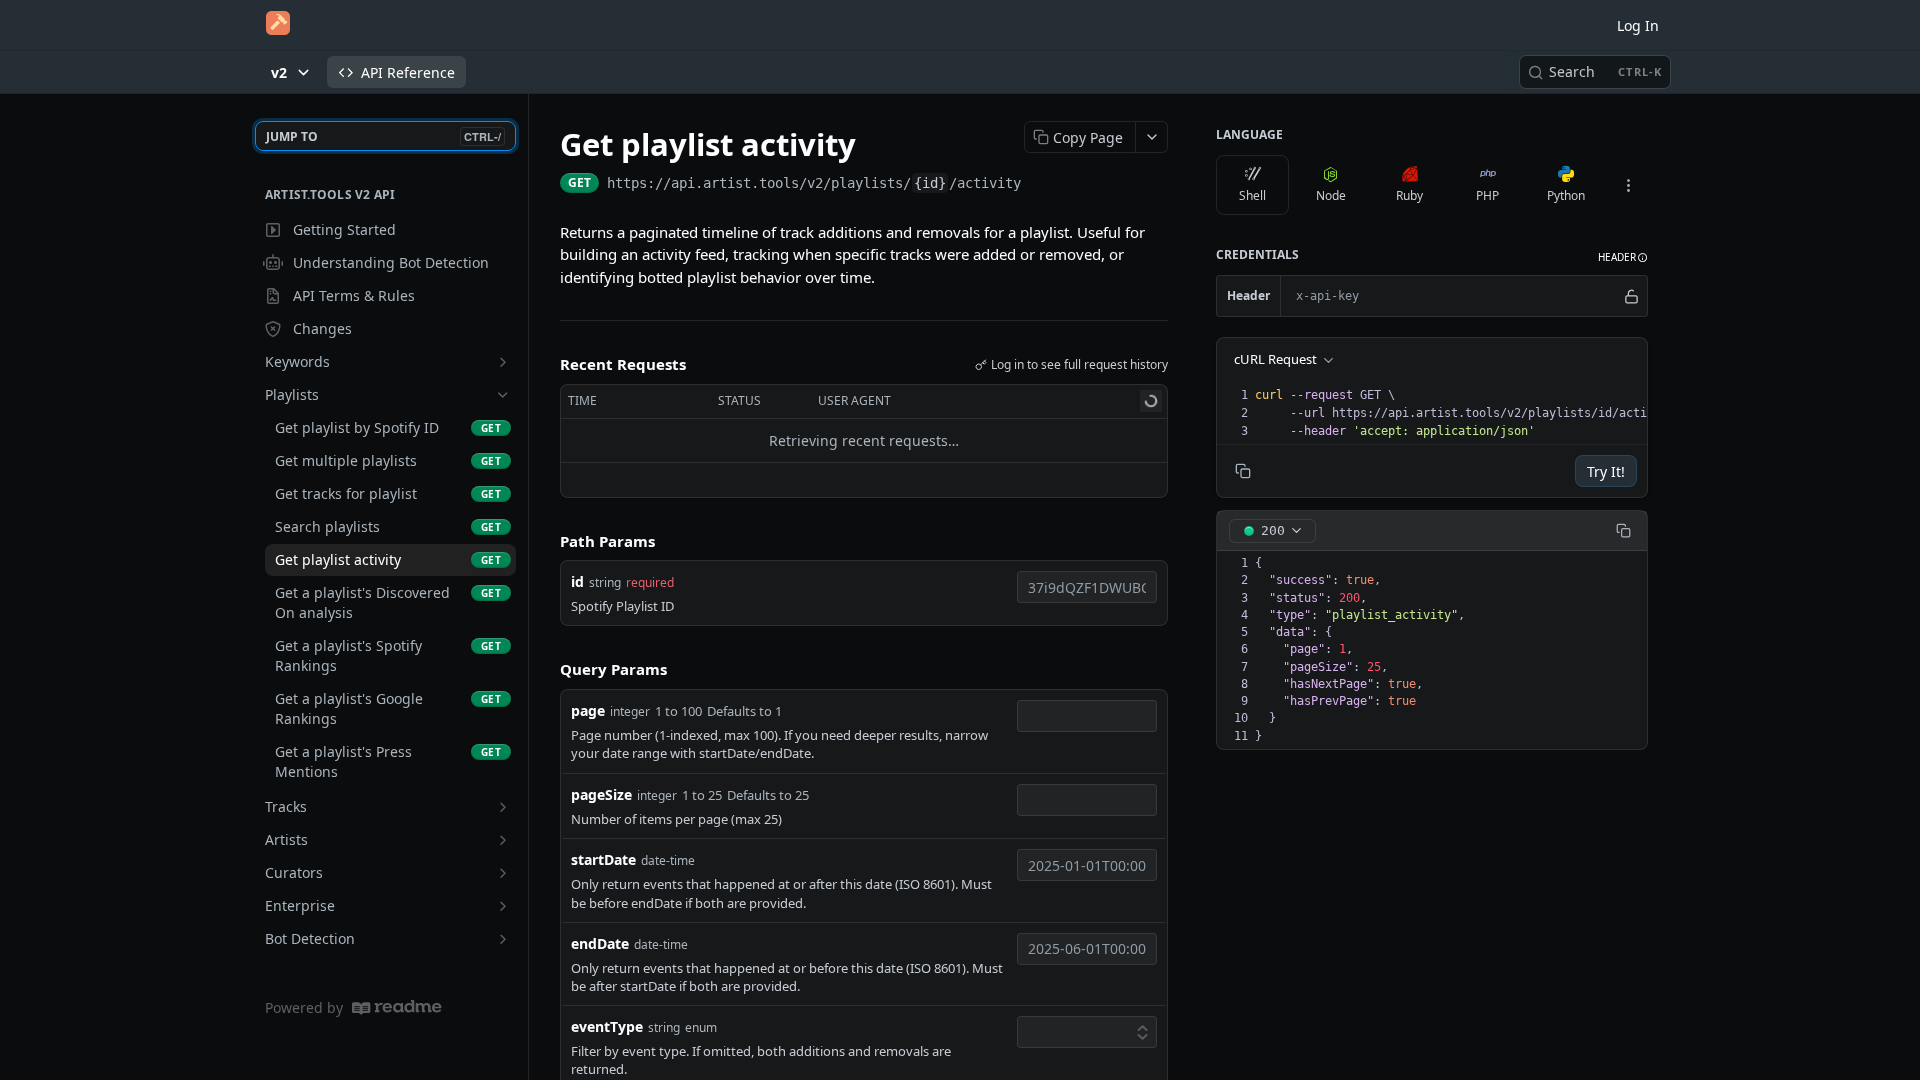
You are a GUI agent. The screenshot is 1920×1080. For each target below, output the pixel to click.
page (588, 710)
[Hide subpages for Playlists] (503, 395)
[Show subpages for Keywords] (503, 362)
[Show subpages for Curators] (503, 873)
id (577, 581)
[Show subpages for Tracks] (503, 807)
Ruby (1409, 195)
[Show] (1631, 296)
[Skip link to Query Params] (546, 670)
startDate (603, 859)
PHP (1487, 195)
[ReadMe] (397, 1007)
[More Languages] (1628, 185)
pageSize (601, 794)
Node (1331, 195)
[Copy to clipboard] (1041, 185)
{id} (930, 183)
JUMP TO (383, 136)
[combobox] (1087, 587)
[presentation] (1471, 413)
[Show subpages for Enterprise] (503, 906)
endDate (600, 943)
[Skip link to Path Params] (546, 541)
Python (1566, 195)
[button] (1623, 257)
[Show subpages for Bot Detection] (503, 939)
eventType (607, 1026)
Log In (1638, 25)
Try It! (1606, 471)
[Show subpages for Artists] (503, 840)
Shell (1252, 195)
